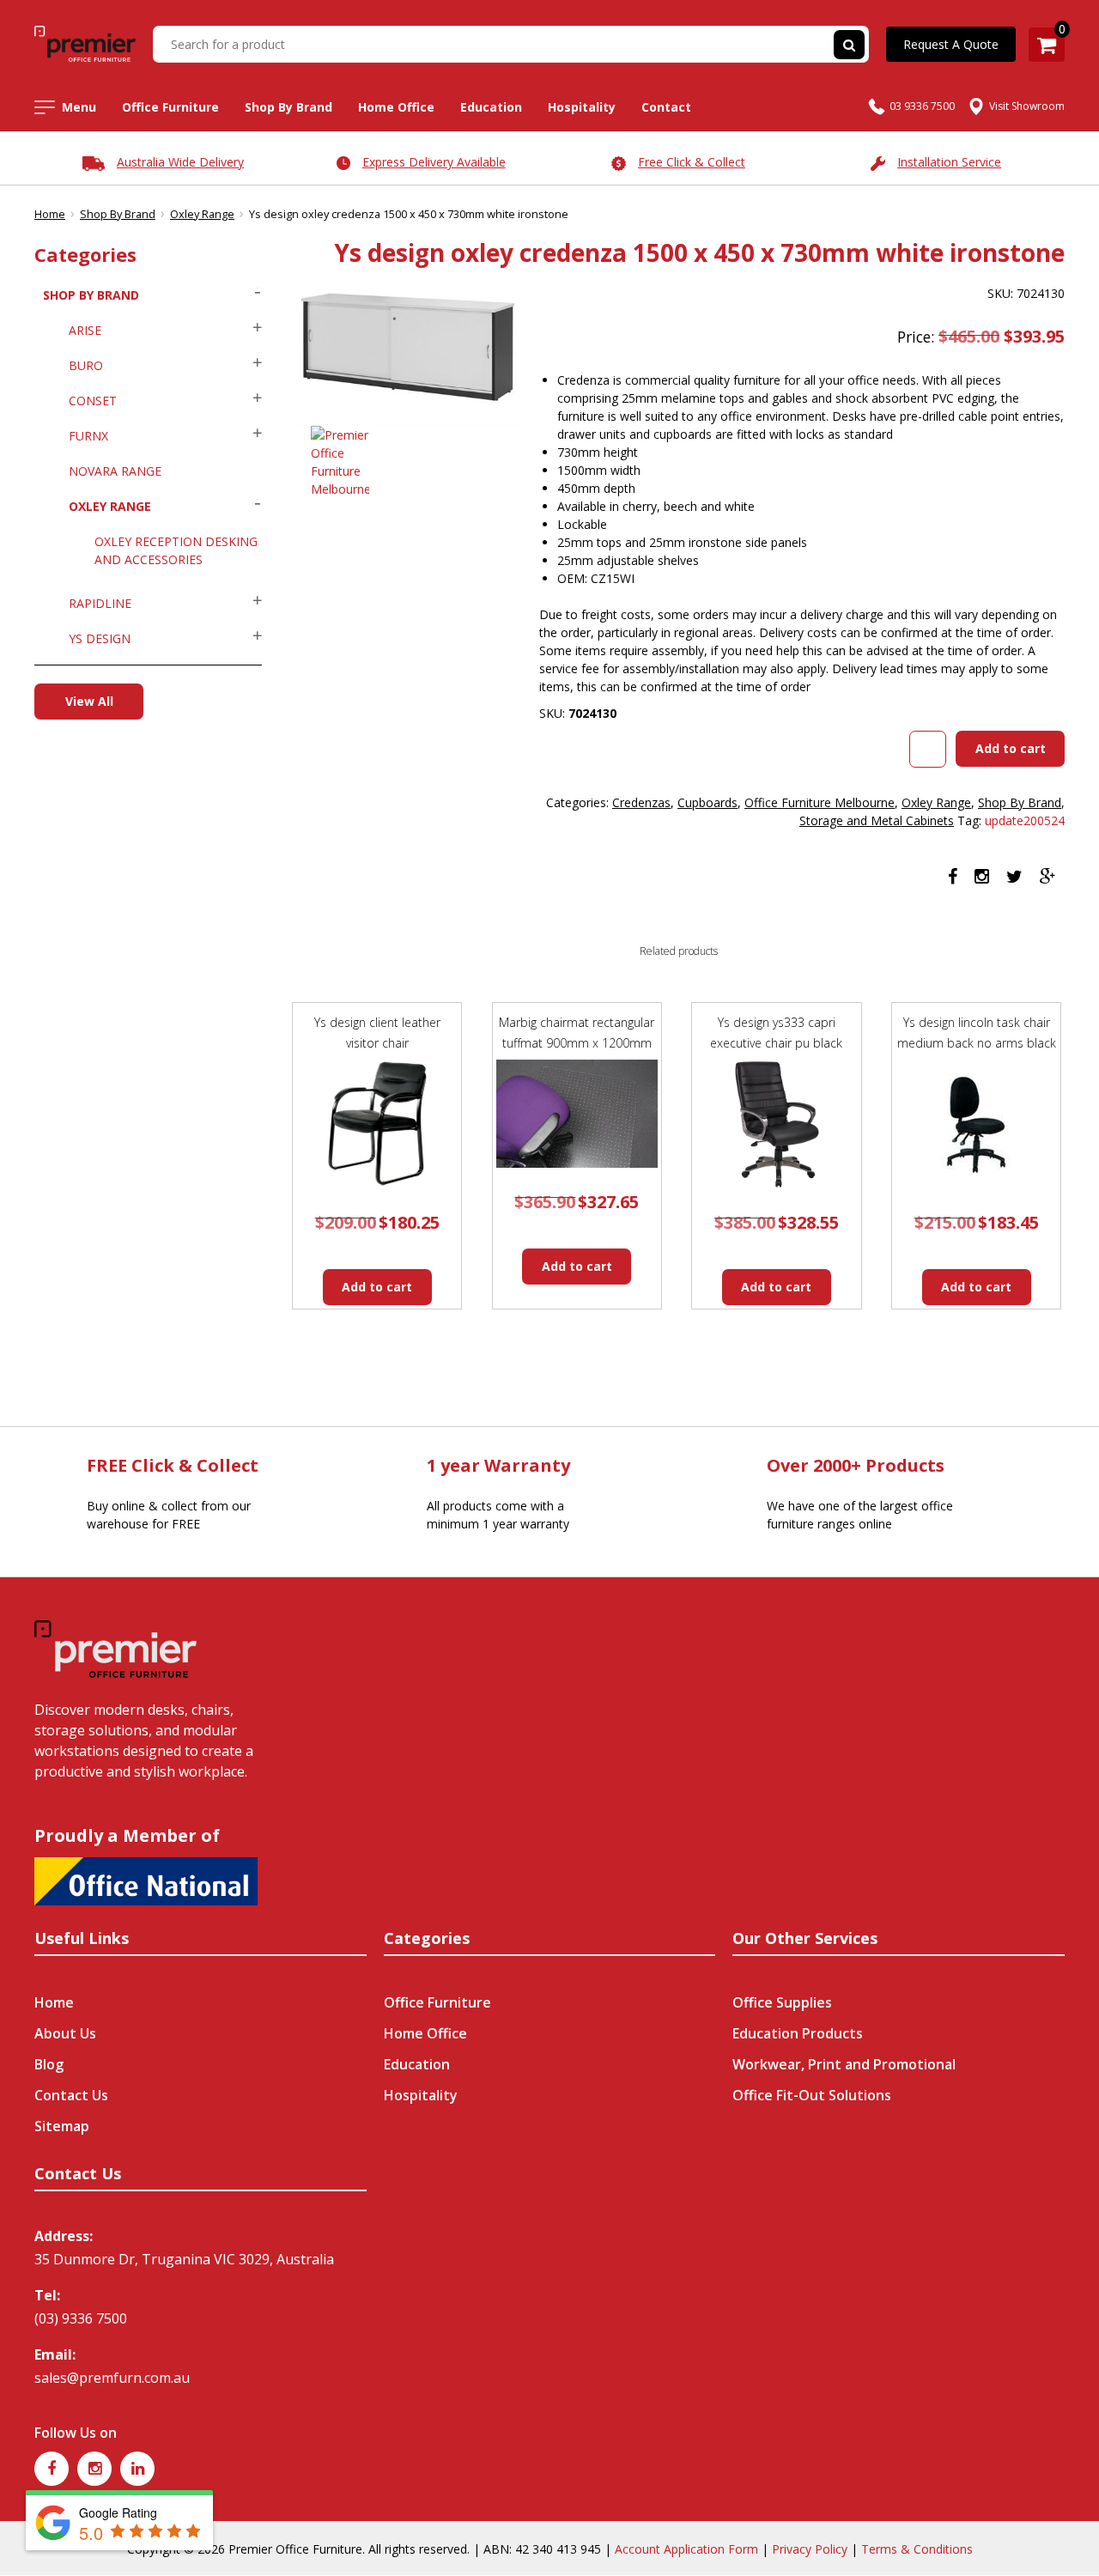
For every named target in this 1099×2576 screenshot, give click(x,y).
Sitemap (62, 2126)
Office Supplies (782, 2002)
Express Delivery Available (434, 162)
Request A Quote (951, 44)
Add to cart (1011, 748)
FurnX (88, 436)
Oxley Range (202, 214)
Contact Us (71, 2095)
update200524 (1025, 820)
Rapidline (100, 603)
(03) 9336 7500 (81, 2318)
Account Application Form (686, 2549)
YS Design (100, 638)
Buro (86, 365)
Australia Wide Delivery (180, 162)
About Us (65, 2033)
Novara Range (115, 471)
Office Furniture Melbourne (820, 802)
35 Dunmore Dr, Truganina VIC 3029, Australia (184, 2259)
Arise (85, 330)
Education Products (798, 2033)
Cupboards (707, 802)
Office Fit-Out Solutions (812, 2095)
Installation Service (949, 162)
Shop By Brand (288, 107)
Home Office (396, 107)
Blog (49, 2064)
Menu (79, 107)
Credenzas (641, 802)
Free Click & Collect (692, 162)
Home (50, 214)
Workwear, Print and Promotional (844, 2064)
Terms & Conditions (917, 2549)
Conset (93, 401)
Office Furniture (170, 107)
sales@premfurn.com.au (112, 2378)
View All (89, 701)
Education (491, 107)
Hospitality (582, 107)
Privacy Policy (810, 2549)
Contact (666, 107)
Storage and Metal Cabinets (877, 820)
